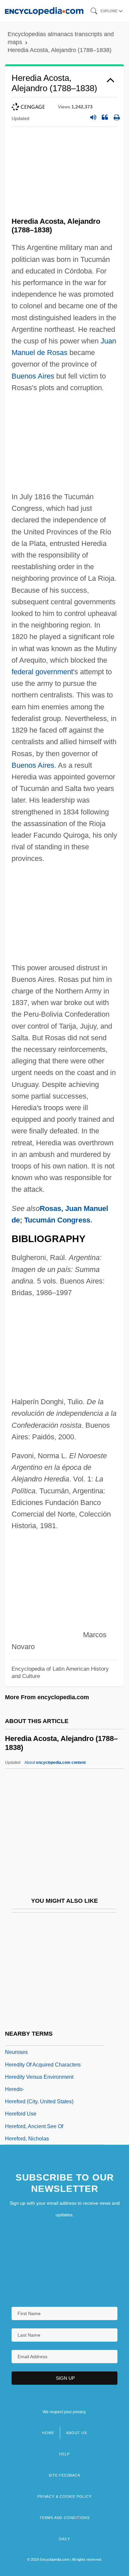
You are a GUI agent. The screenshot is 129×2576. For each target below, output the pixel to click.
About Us (76, 2433)
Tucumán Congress (57, 1220)
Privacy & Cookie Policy (64, 2496)
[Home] (44, 11)
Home (48, 2433)
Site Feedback (64, 2475)
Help (64, 2454)
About (55, 1763)
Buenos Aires (33, 376)
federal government (42, 672)
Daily (64, 2539)
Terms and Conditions (64, 2518)
